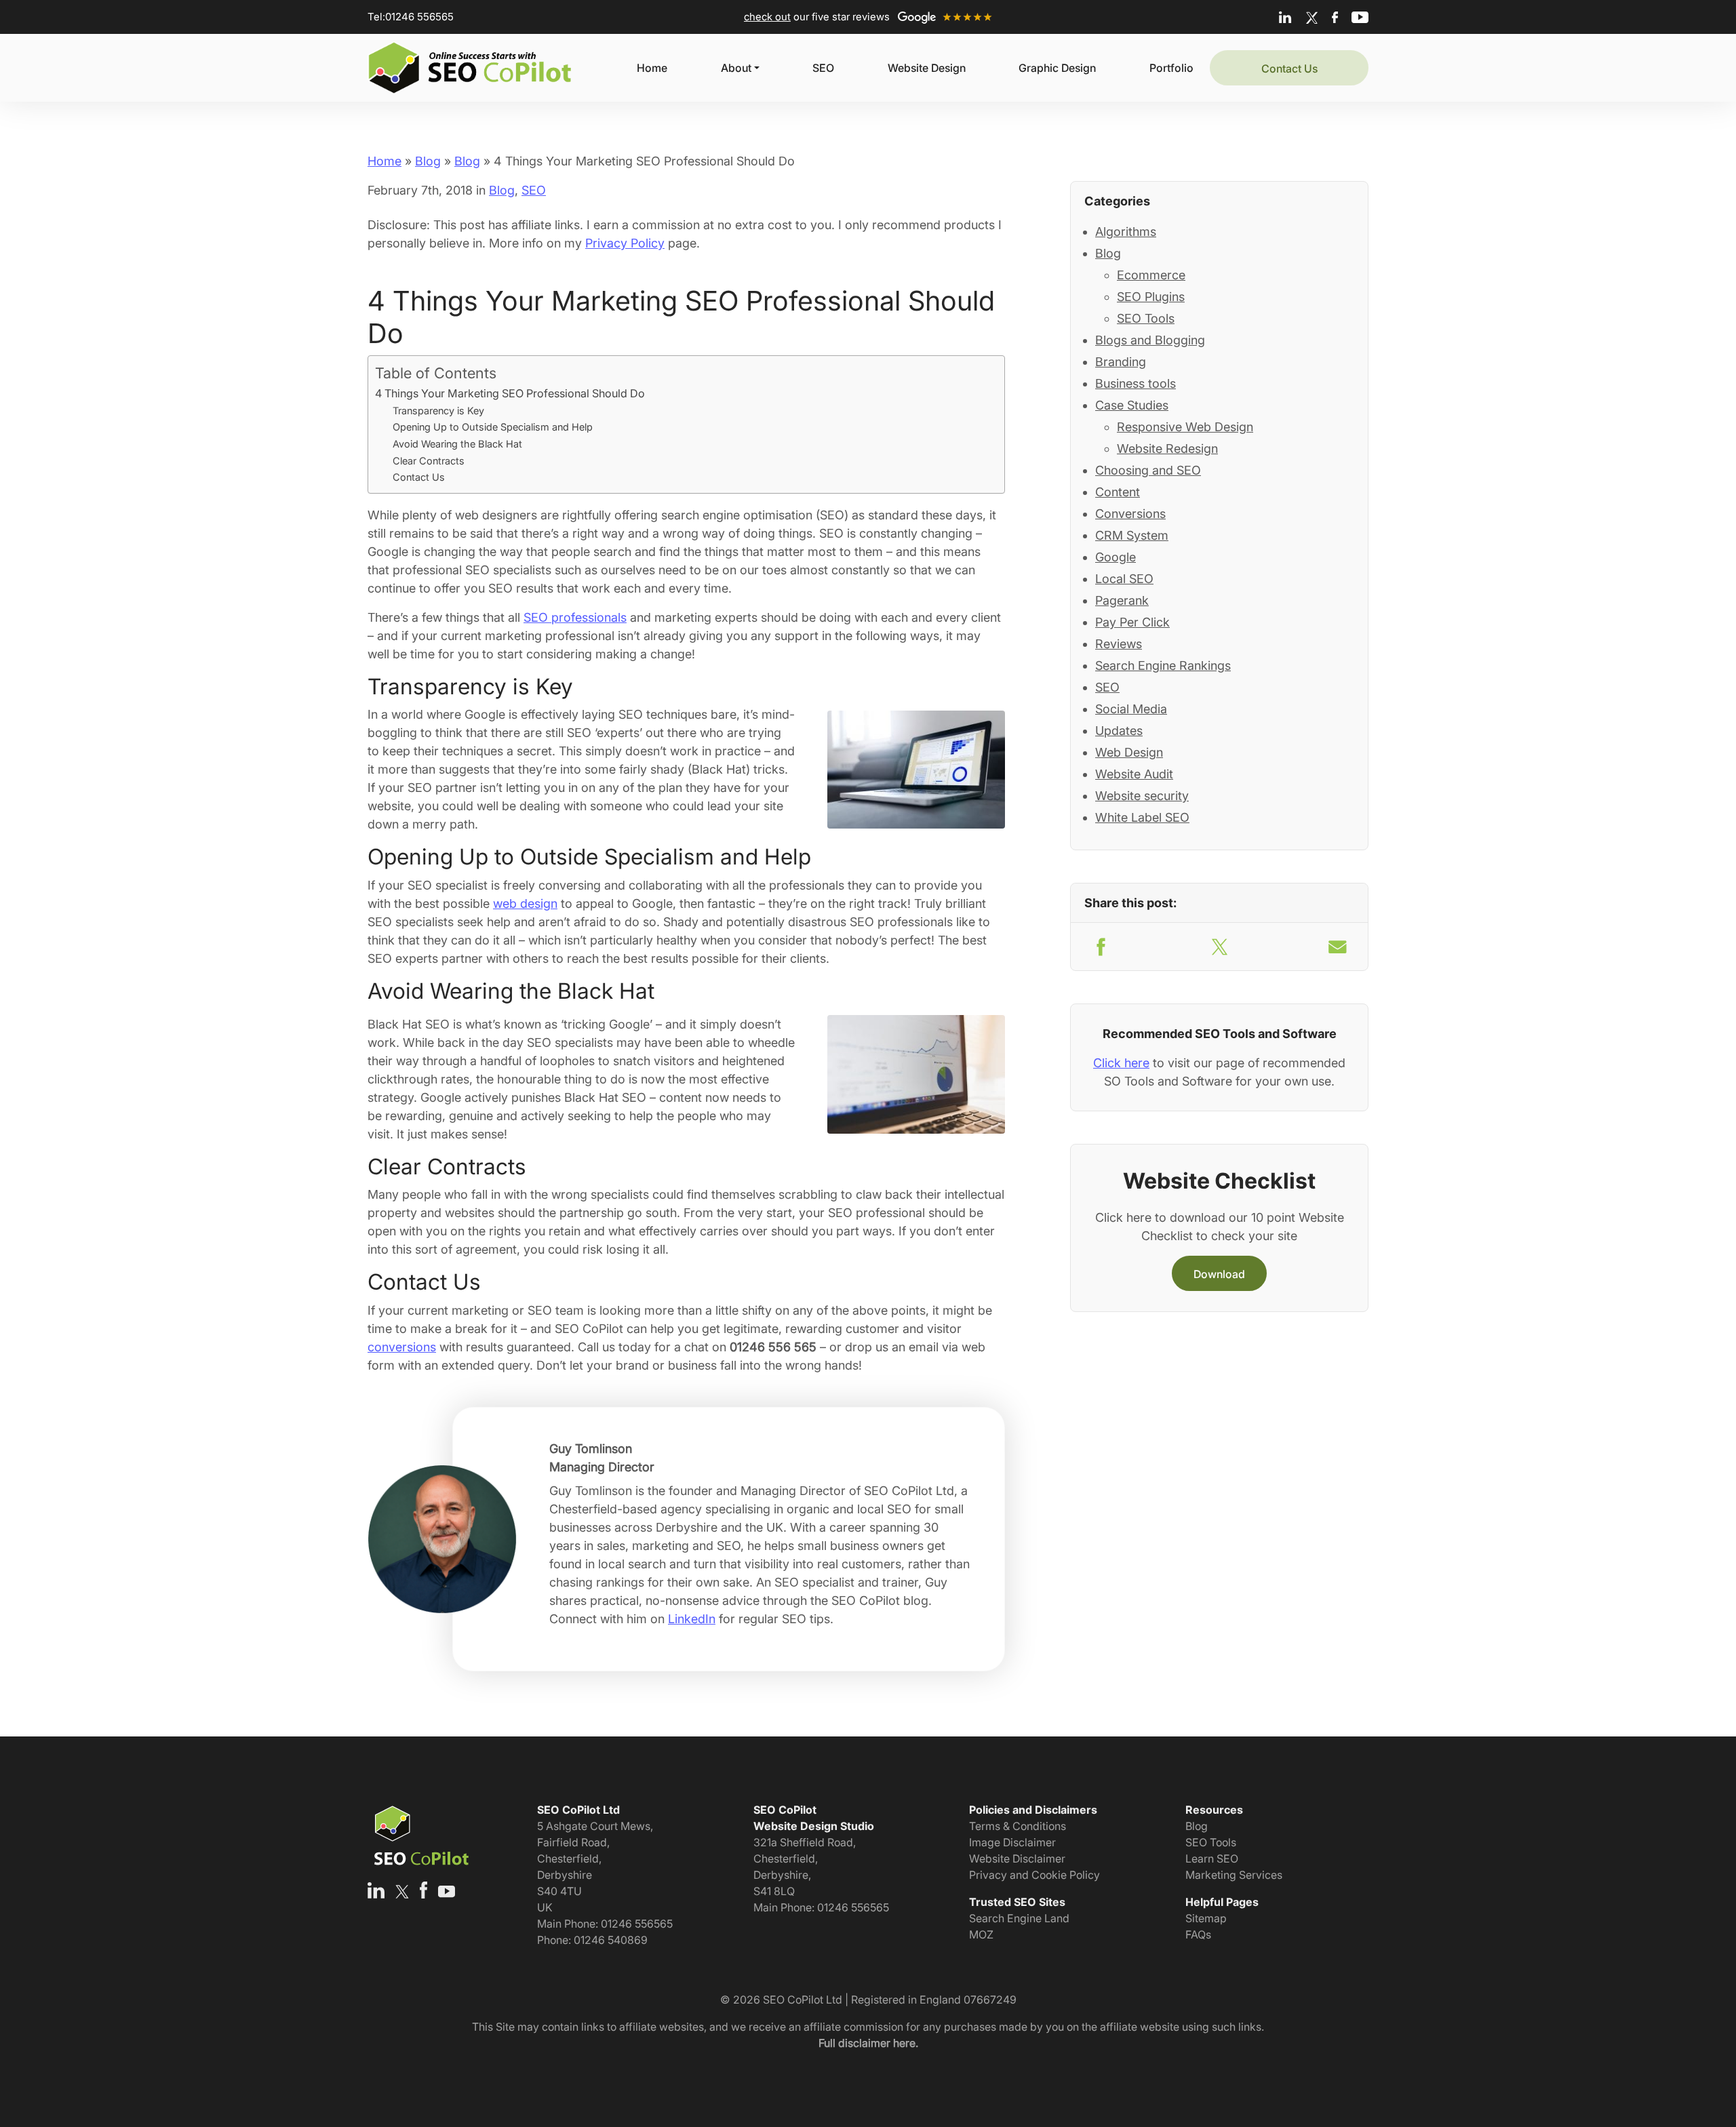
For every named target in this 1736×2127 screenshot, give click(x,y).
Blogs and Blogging (1150, 340)
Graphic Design (1057, 68)
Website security (1142, 796)
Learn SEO (1212, 1858)
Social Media (1131, 709)
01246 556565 (419, 17)
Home (652, 68)
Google (1116, 557)
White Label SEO (1142, 817)
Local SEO (1124, 579)
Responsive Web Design (1185, 427)
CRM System (1132, 535)
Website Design (927, 68)
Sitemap (1206, 1918)
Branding (1121, 362)
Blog (428, 161)
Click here (1121, 1063)
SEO (823, 68)
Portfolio (1171, 68)
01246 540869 (611, 1940)
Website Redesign (1167, 449)
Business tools (1136, 383)
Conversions (1130, 514)
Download (1219, 1274)
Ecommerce (1151, 275)
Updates (1119, 731)
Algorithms (1126, 232)
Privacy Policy (625, 243)
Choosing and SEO (1148, 470)
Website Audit (1134, 774)
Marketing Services (1234, 1875)
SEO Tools (1146, 318)
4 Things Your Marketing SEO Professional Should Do (510, 393)
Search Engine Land (1019, 1918)
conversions (402, 1347)
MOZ (981, 1934)
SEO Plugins (1151, 297)
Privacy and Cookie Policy (1034, 1875)
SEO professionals (575, 617)
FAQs (1198, 1934)
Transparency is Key (438, 411)
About (736, 68)
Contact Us (1289, 68)
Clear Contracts (429, 461)
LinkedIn (692, 1619)
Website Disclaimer (1017, 1858)
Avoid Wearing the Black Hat (457, 444)
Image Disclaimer (1012, 1842)
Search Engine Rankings (1163, 665)
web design (525, 903)
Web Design (1129, 752)
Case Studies (1132, 405)
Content (1118, 492)
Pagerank (1122, 600)
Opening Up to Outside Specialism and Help (493, 427)
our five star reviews (818, 17)
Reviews (1119, 644)
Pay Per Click (1132, 622)
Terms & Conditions (1018, 1826)
